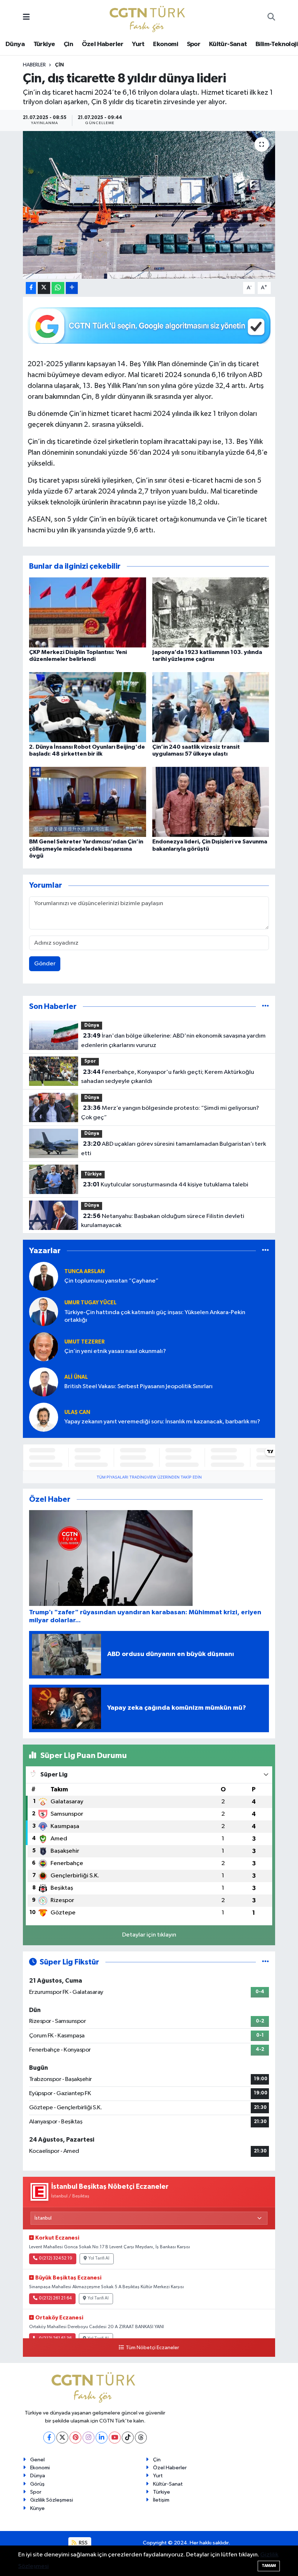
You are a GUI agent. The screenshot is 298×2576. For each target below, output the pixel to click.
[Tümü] (265, 1007)
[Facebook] (49, 2438)
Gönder (45, 964)
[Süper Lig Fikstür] (265, 1962)
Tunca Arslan (84, 1271)
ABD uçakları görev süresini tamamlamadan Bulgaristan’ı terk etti (173, 1149)
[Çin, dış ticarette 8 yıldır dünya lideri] (149, 205)
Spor (194, 44)
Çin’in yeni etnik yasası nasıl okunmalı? (115, 1351)
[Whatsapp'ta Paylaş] (58, 288)
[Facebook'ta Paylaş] (31, 288)
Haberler (34, 65)
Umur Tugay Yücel (90, 1303)
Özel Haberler (103, 44)
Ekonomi (166, 44)
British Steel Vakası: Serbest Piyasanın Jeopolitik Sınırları (138, 1387)
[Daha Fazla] (72, 288)
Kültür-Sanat (228, 44)
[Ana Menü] (26, 18)
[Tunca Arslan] (44, 1276)
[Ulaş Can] (44, 1417)
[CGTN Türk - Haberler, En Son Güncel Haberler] (149, 17)
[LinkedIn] (102, 2438)
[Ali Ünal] (44, 1382)
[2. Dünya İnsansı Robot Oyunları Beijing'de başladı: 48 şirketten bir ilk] (88, 707)
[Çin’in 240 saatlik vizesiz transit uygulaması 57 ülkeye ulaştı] (211, 707)
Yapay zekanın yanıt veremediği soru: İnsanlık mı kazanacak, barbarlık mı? (162, 1422)
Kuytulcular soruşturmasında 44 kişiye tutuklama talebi (166, 1185)
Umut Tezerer (84, 1342)
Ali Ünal (76, 1377)
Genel (37, 2460)
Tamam (269, 2566)
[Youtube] (115, 2438)
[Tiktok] (128, 2438)
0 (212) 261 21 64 (55, 2298)
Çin (68, 44)
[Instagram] (88, 2438)
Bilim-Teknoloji (277, 44)
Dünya (15, 44)
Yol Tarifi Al (99, 2258)
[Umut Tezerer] (44, 1347)
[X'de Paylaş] (44, 288)
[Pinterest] (75, 2438)
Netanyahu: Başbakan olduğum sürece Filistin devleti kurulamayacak (162, 1221)
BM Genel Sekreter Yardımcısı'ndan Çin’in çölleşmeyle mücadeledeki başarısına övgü (86, 849)
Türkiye (44, 44)
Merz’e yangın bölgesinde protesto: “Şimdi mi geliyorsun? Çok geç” (170, 1113)
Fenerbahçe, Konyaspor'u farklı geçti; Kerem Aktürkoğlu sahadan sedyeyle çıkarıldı (167, 1077)
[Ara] (271, 18)
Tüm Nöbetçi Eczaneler (152, 2348)
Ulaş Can (77, 1412)
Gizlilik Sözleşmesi (52, 2500)
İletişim (161, 2500)
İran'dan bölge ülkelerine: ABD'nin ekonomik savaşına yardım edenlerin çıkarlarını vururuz (173, 1040)
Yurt (138, 44)
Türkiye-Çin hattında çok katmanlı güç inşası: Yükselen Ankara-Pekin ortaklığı (155, 1316)
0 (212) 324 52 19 (56, 2258)
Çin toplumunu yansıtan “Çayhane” (111, 1281)
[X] (62, 2438)
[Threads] (141, 2438)
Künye (37, 2508)
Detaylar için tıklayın (149, 1935)
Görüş (37, 2484)
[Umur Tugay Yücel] (44, 1311)
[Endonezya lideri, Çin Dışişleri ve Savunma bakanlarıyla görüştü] (211, 802)
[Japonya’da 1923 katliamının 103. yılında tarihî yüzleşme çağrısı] (211, 612)
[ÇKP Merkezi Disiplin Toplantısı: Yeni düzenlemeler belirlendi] (88, 612)
